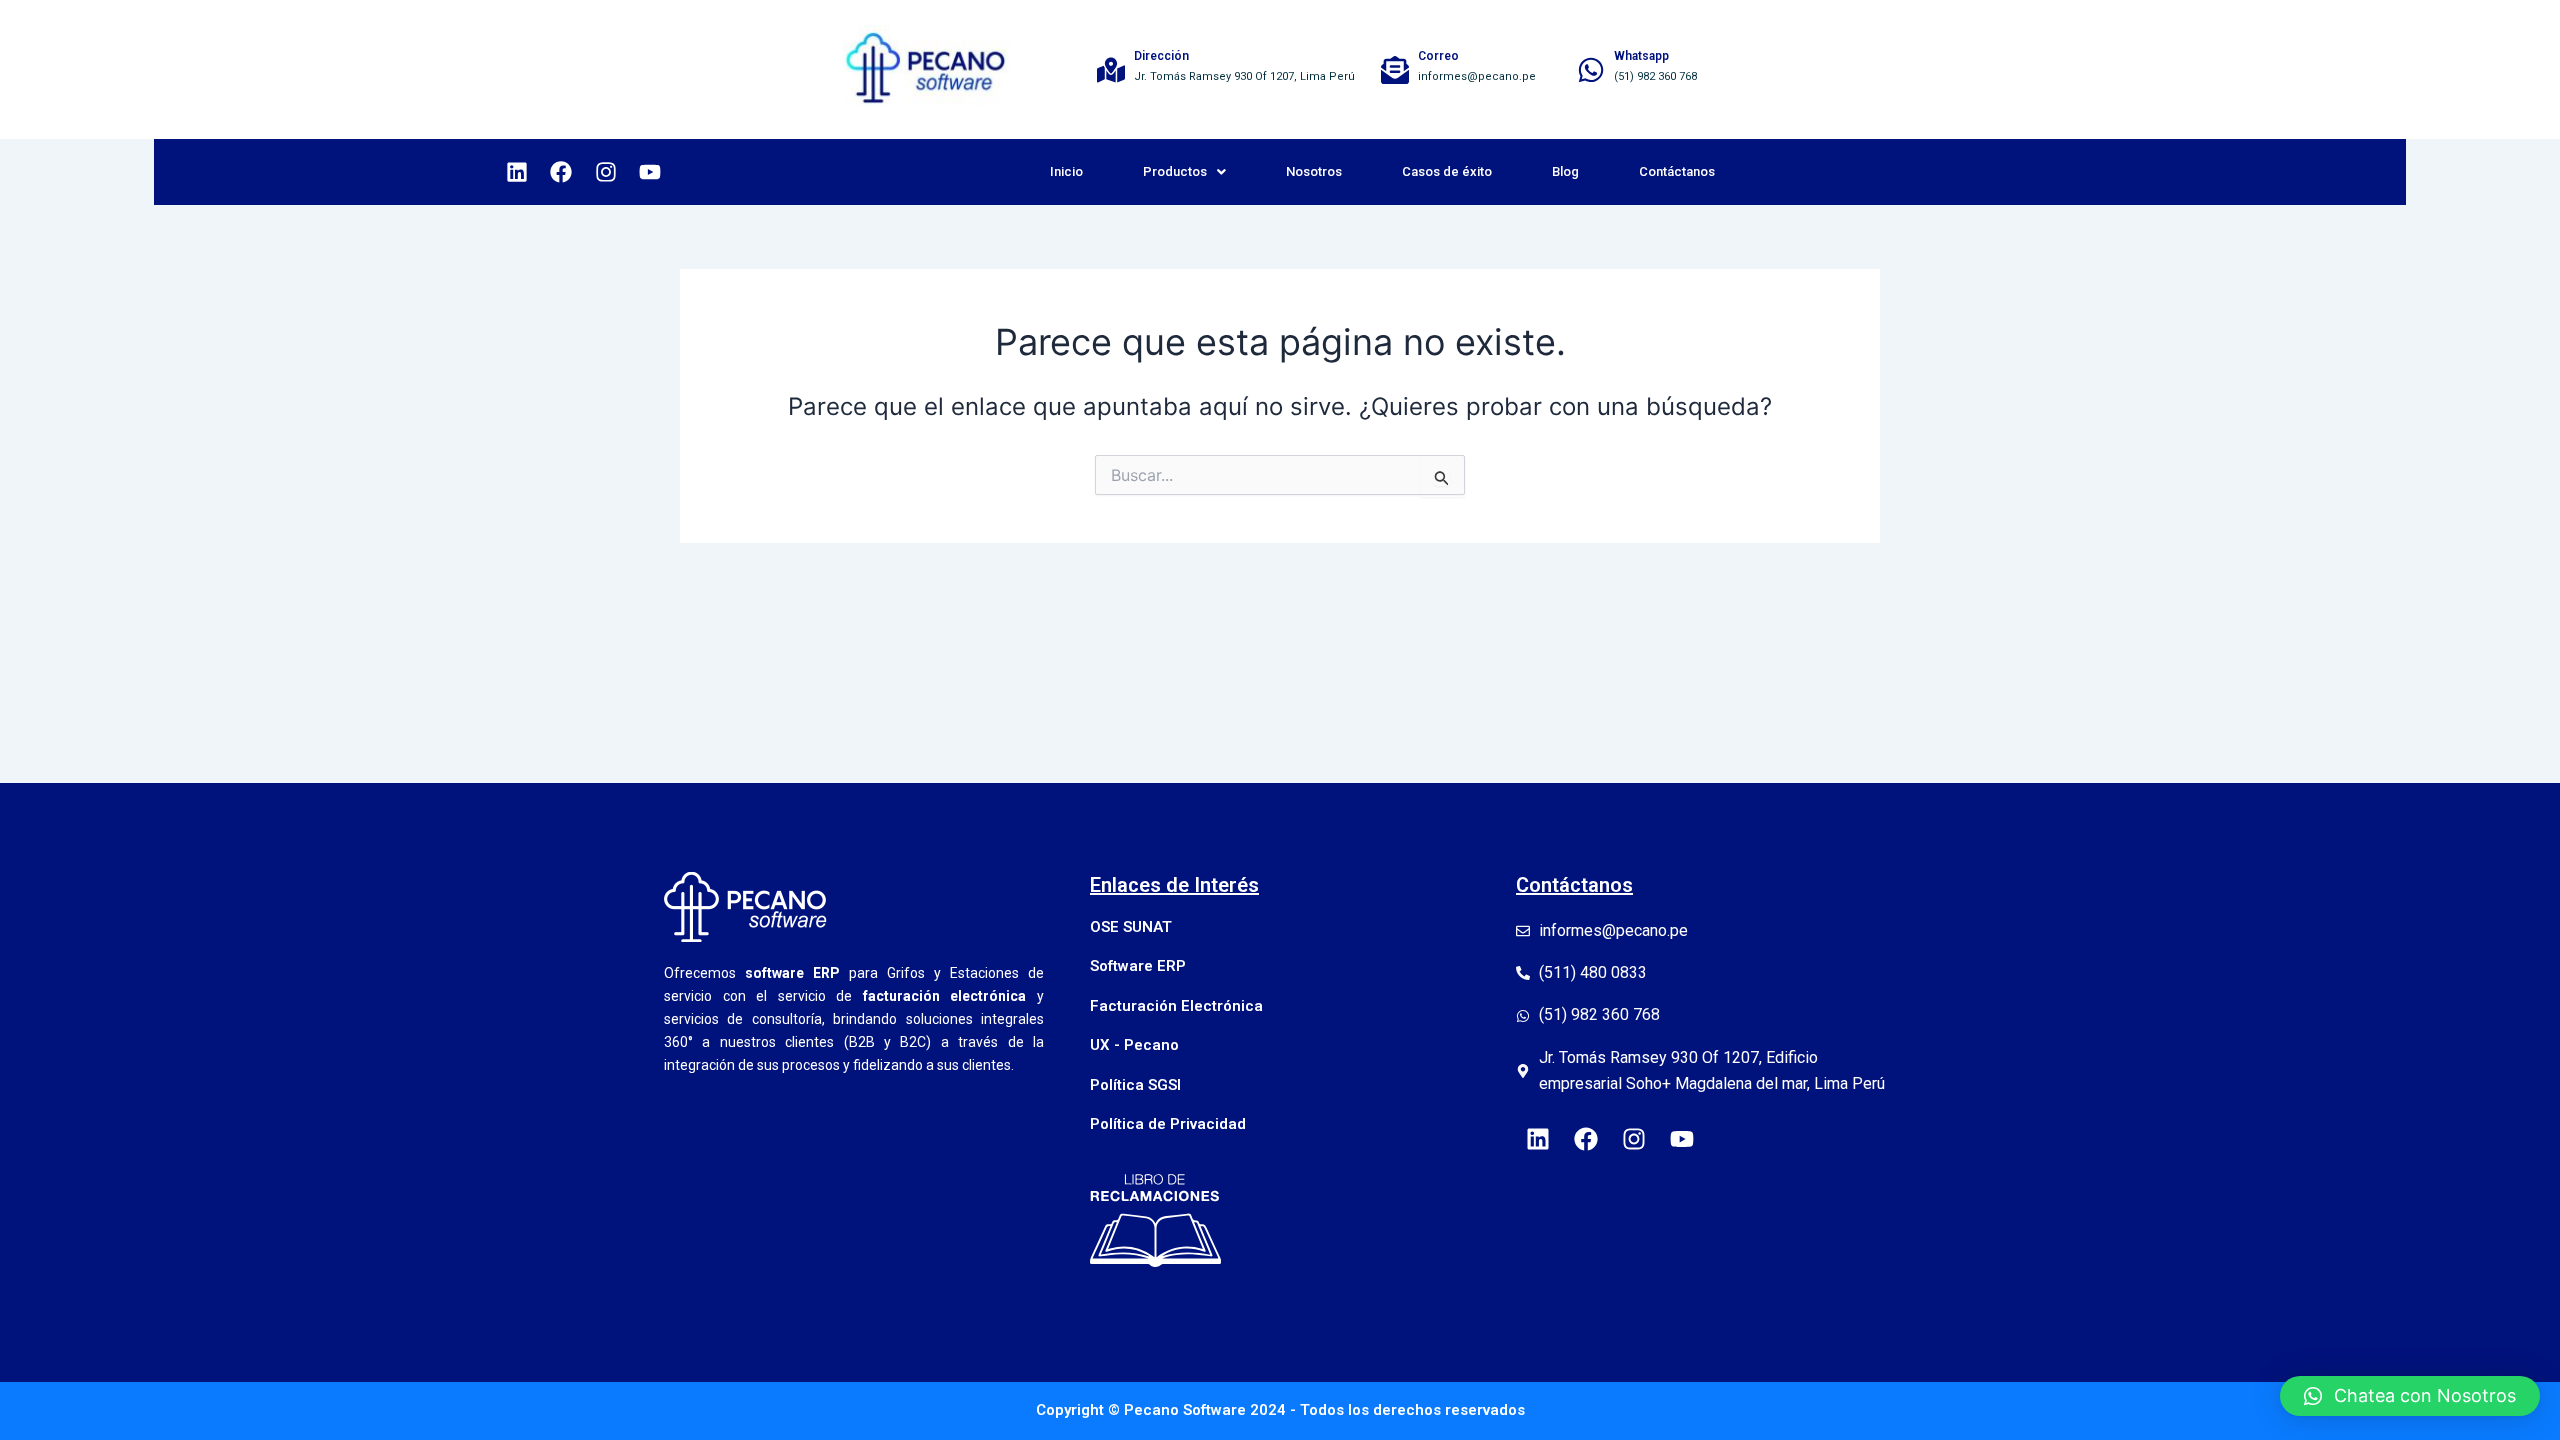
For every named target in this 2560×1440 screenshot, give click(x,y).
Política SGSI (1135, 1085)
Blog (1565, 171)
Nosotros (1314, 171)
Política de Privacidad (1168, 1124)
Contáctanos (1677, 171)
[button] (2410, 1396)
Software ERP (1138, 966)
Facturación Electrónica (1176, 1006)
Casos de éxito (1447, 171)
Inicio (1066, 171)
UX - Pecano (1134, 1045)
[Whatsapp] (1591, 70)
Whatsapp (1641, 56)
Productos (1175, 171)
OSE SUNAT (1131, 927)
